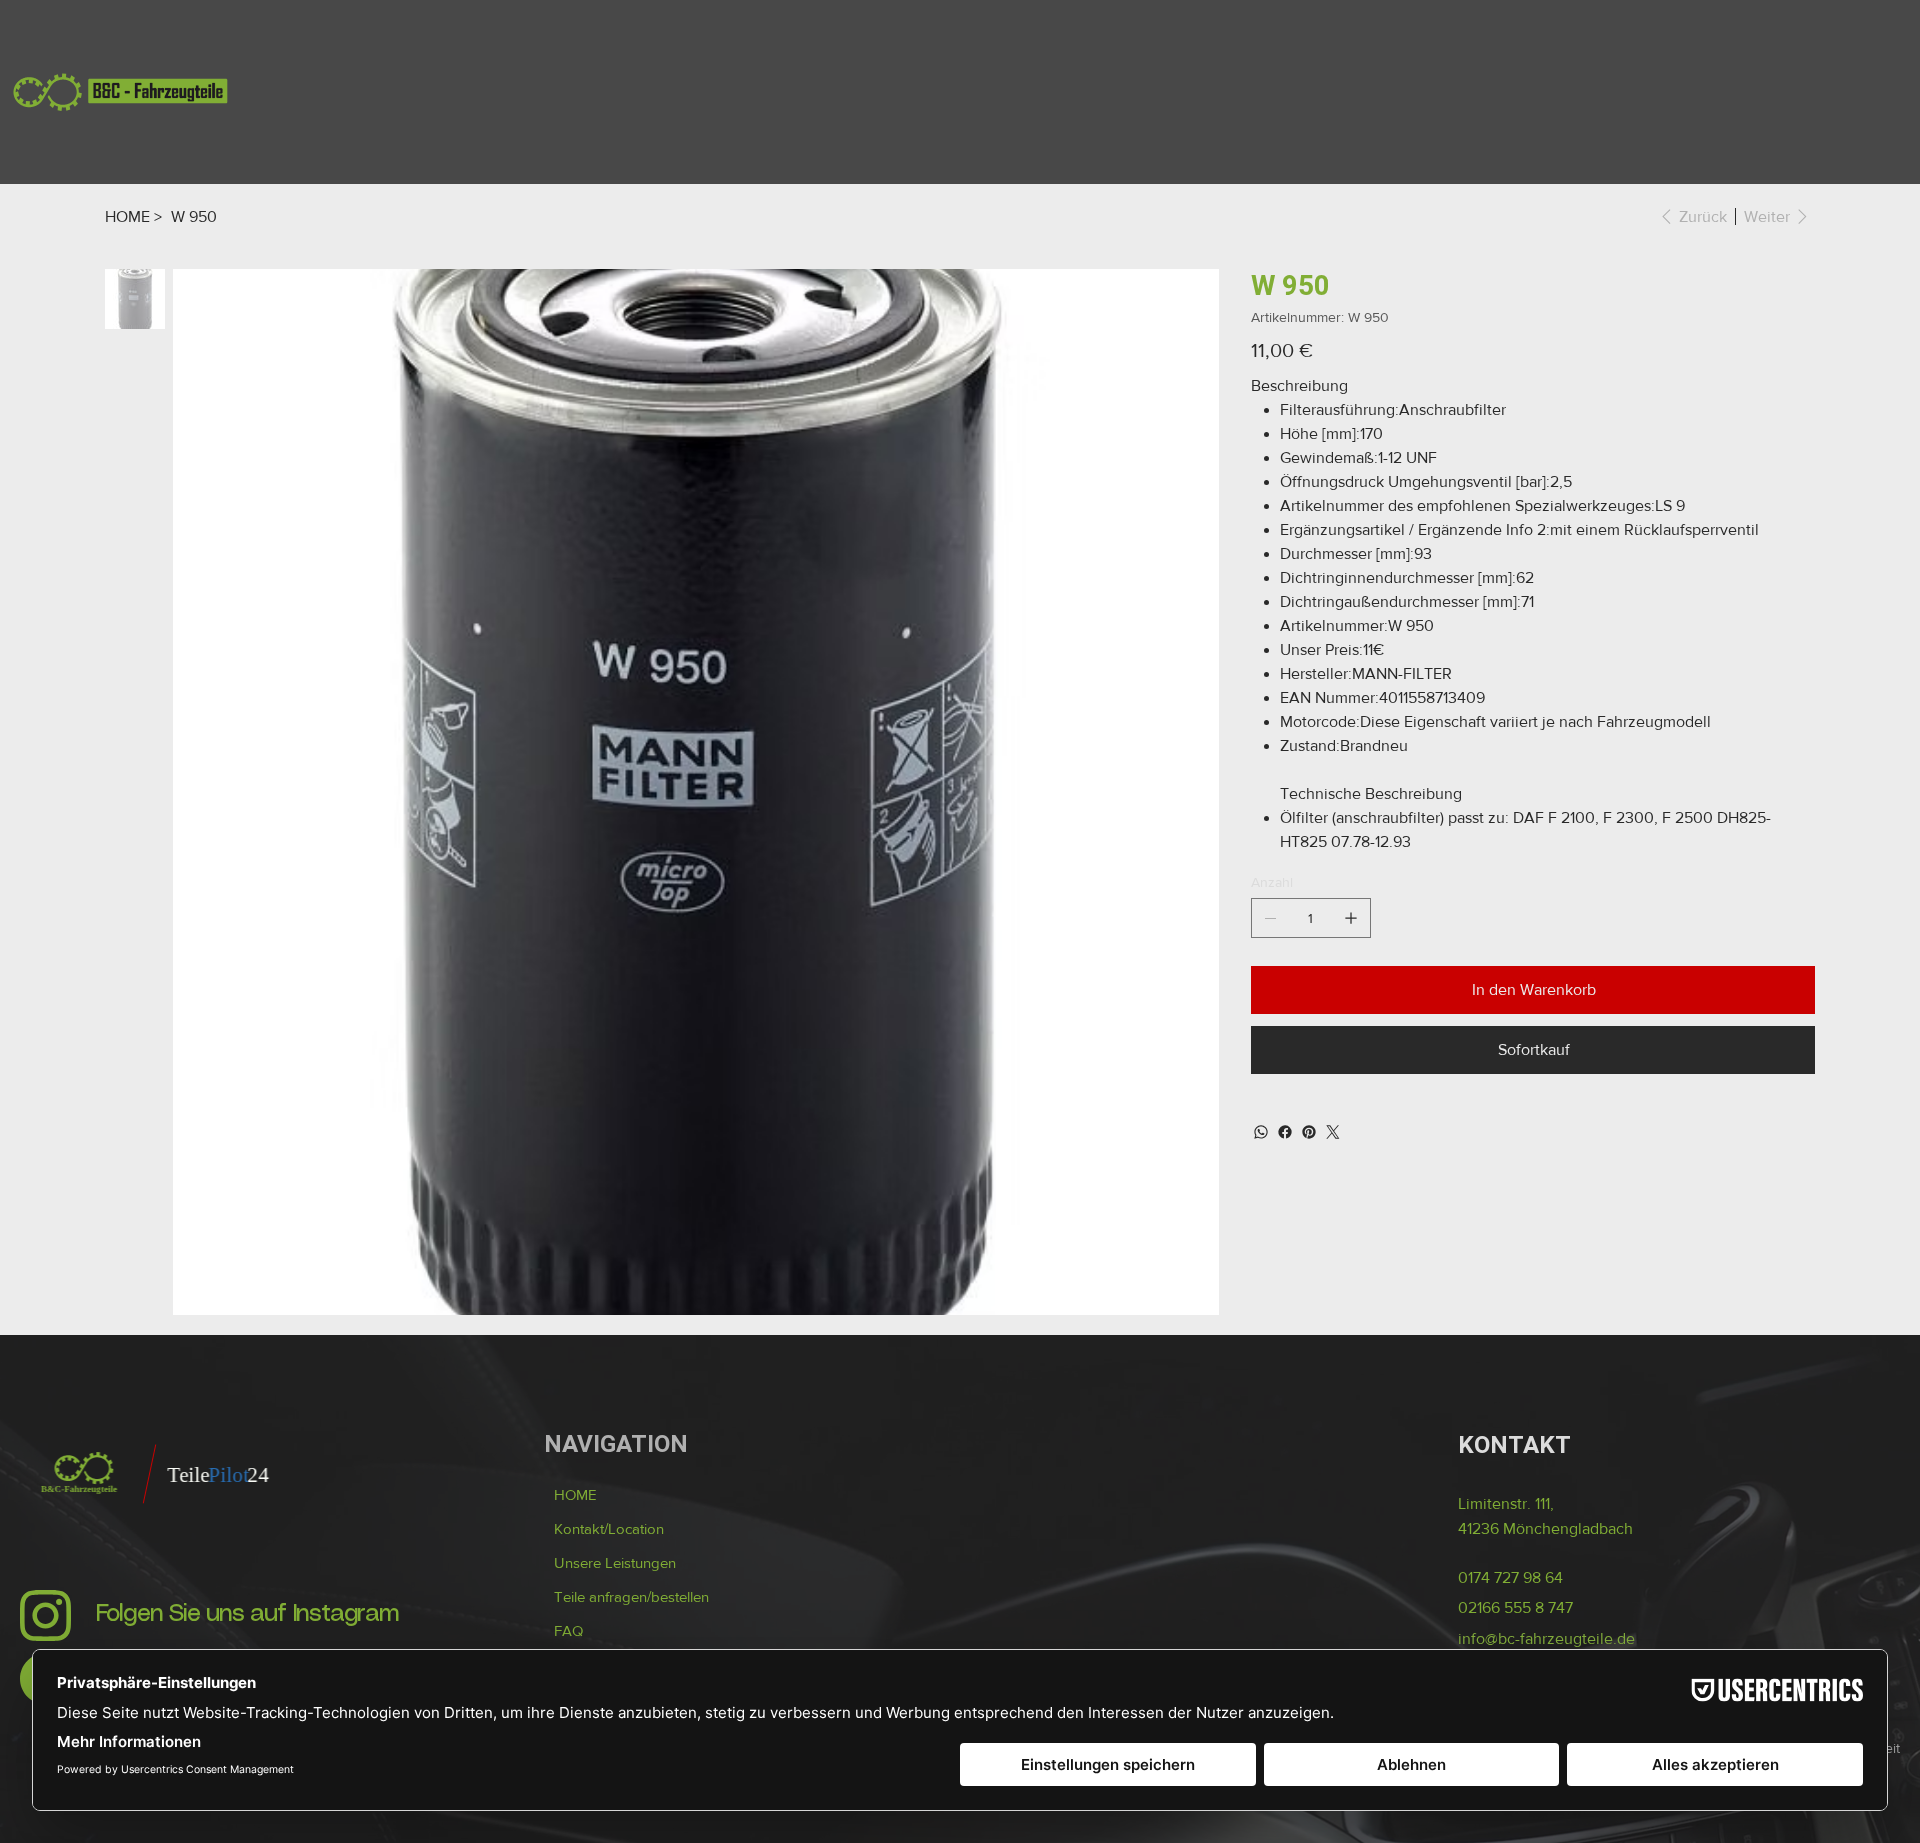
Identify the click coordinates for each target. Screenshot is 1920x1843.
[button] (631, 1597)
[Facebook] (1285, 1132)
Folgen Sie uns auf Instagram (247, 1614)
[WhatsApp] (1261, 1132)
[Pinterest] (1309, 1132)
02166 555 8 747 (1515, 1607)
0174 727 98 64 (1510, 1577)
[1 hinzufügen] (1351, 918)
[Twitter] (1333, 1132)
